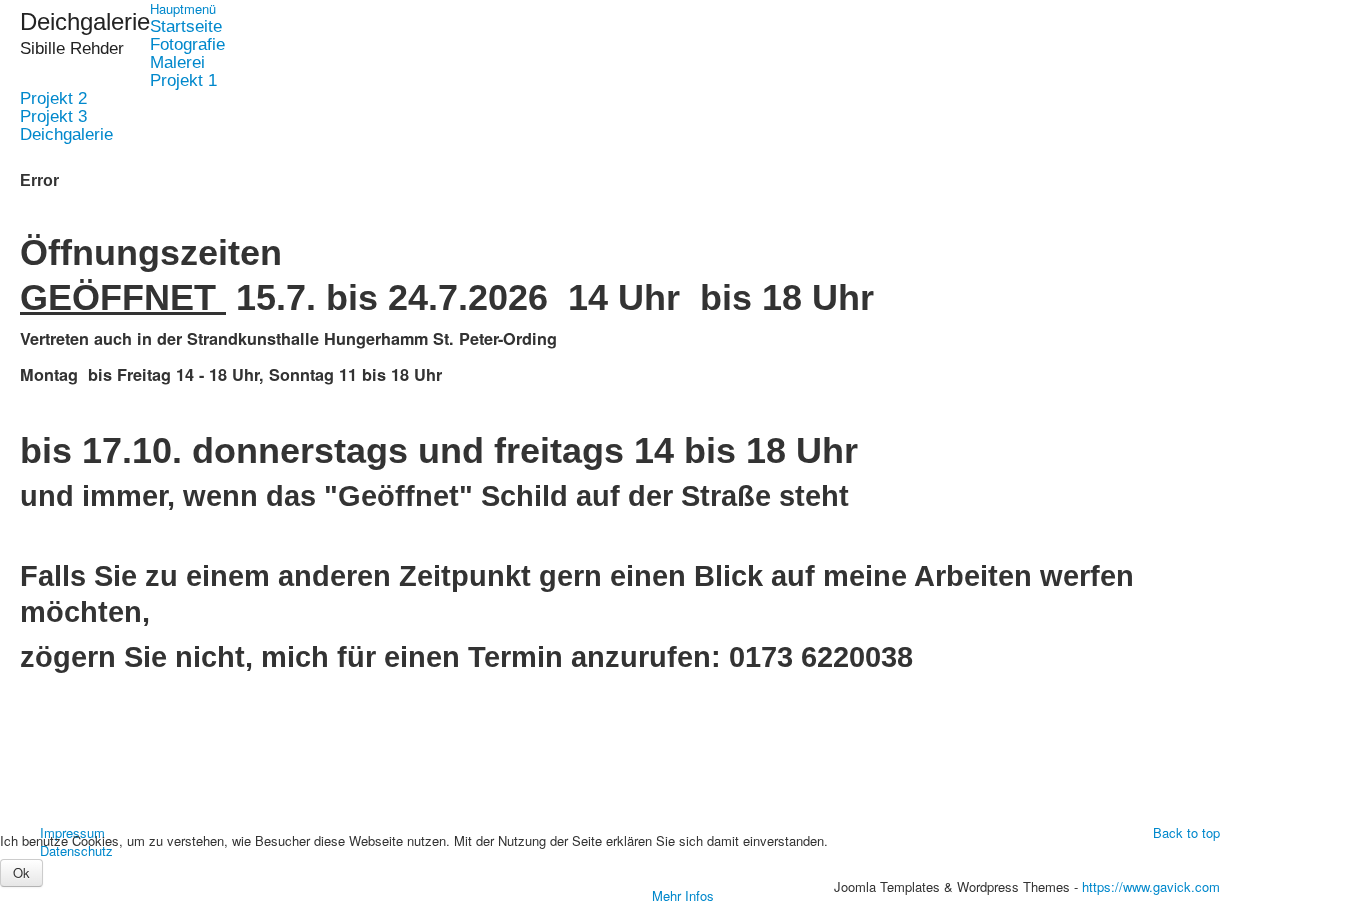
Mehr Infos (683, 895)
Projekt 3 (53, 117)
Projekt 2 (53, 99)
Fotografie (187, 45)
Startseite (186, 27)
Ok (21, 872)
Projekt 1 (183, 81)
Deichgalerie (66, 135)
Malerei (177, 63)
